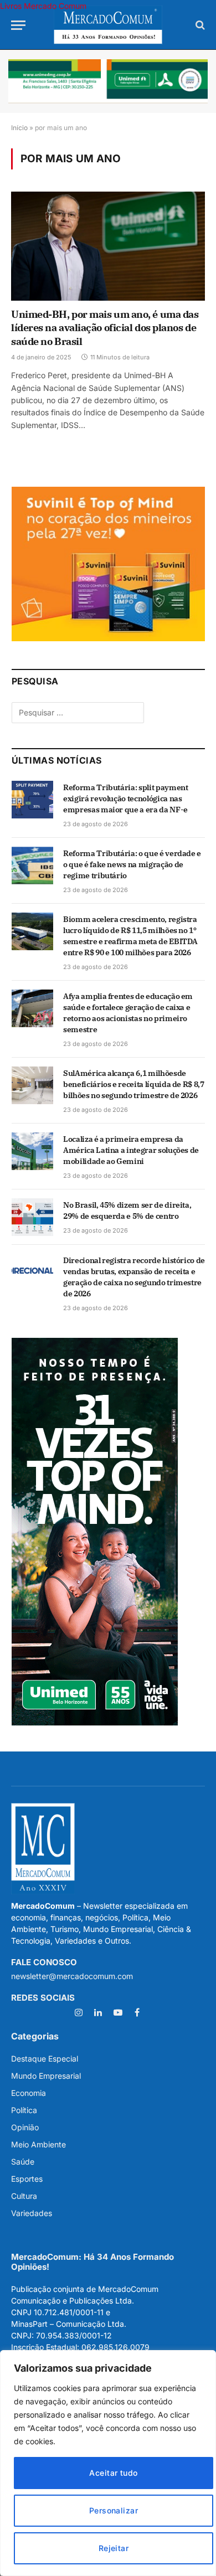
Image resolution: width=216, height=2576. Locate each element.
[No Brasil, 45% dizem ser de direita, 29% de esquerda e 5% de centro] (32, 1217)
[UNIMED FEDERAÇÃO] (108, 81)
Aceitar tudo (113, 2473)
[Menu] (18, 25)
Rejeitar (114, 2548)
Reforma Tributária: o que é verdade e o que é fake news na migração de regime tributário (132, 864)
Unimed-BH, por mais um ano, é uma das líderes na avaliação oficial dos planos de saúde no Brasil (105, 328)
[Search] (199, 25)
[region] (108, 2463)
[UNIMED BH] (95, 1722)
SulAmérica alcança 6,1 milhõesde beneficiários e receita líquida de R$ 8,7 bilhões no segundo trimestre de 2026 (134, 1084)
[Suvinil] (108, 638)
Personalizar (114, 2510)
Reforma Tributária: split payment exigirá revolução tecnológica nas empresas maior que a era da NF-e (125, 798)
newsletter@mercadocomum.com (72, 1976)
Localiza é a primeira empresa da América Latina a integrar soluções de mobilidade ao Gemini (131, 1150)
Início (19, 128)
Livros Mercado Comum (43, 6)
